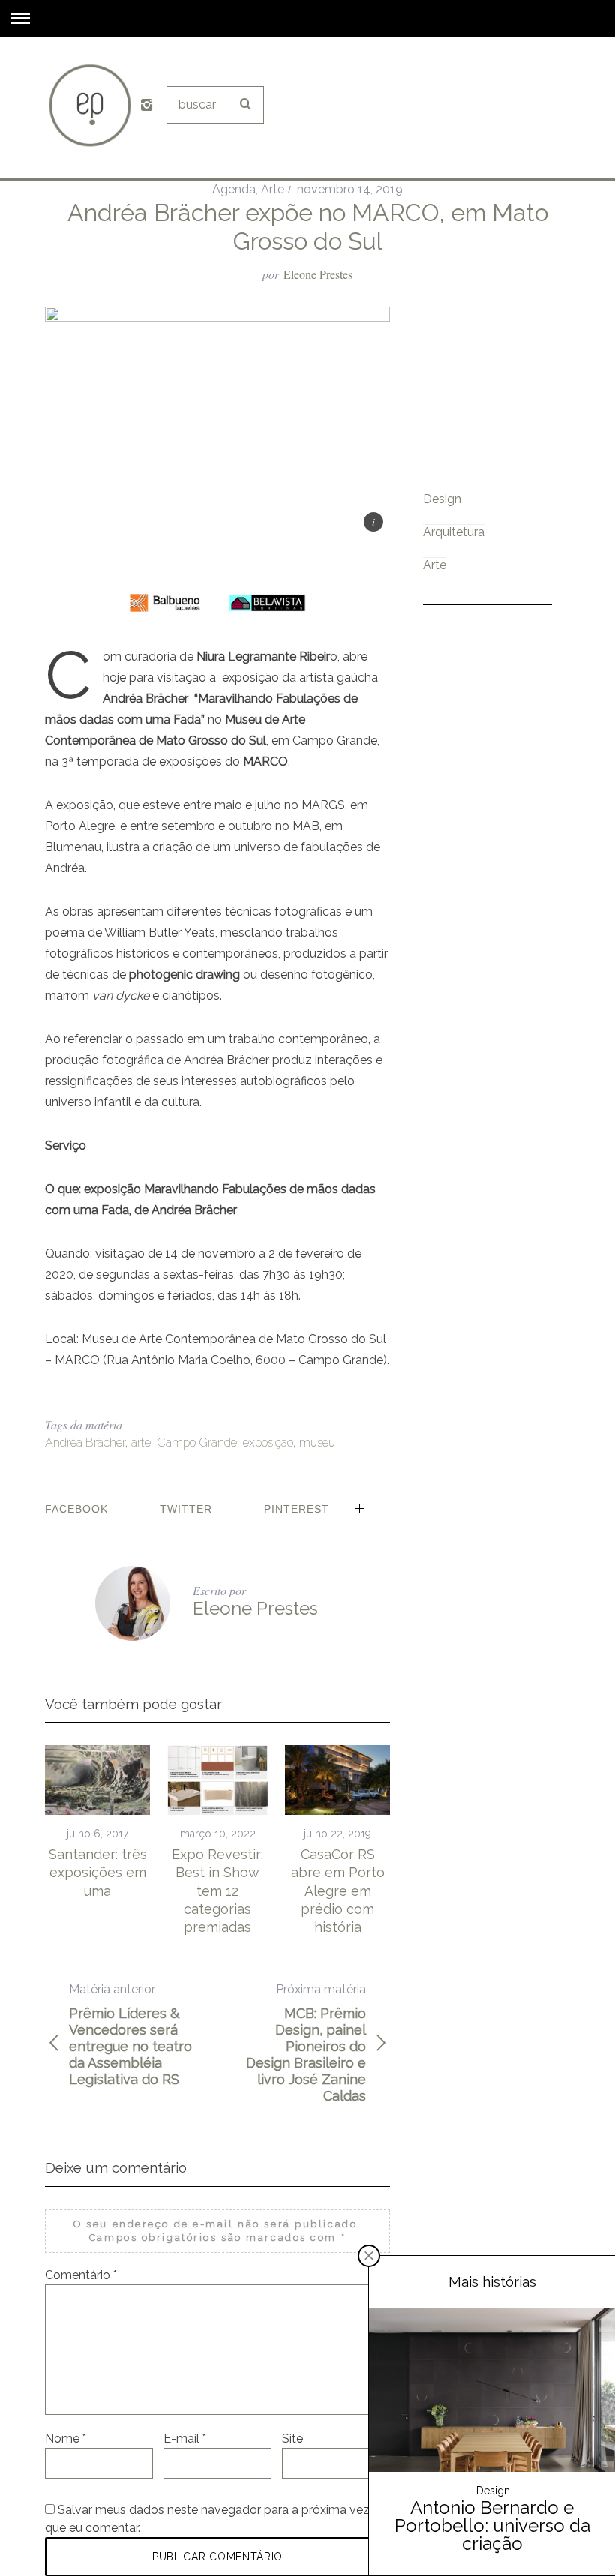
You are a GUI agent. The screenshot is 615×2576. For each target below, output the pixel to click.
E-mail (185, 2438)
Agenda (234, 189)
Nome (66, 2438)
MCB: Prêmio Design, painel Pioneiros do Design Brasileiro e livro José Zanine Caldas (306, 2043)
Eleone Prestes (318, 274)
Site (292, 2438)
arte (141, 1442)
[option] (97, 1823)
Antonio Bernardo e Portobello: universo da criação (492, 2525)
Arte (273, 189)
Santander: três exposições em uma (98, 1873)
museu (317, 1442)
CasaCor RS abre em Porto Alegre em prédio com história (338, 1891)
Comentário (81, 2275)
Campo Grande (197, 1442)
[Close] (369, 2256)
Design (442, 499)
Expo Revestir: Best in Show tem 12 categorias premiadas (217, 1891)
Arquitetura (454, 532)
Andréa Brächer (85, 1442)
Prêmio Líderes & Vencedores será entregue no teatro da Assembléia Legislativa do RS (130, 2035)
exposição (268, 1442)
